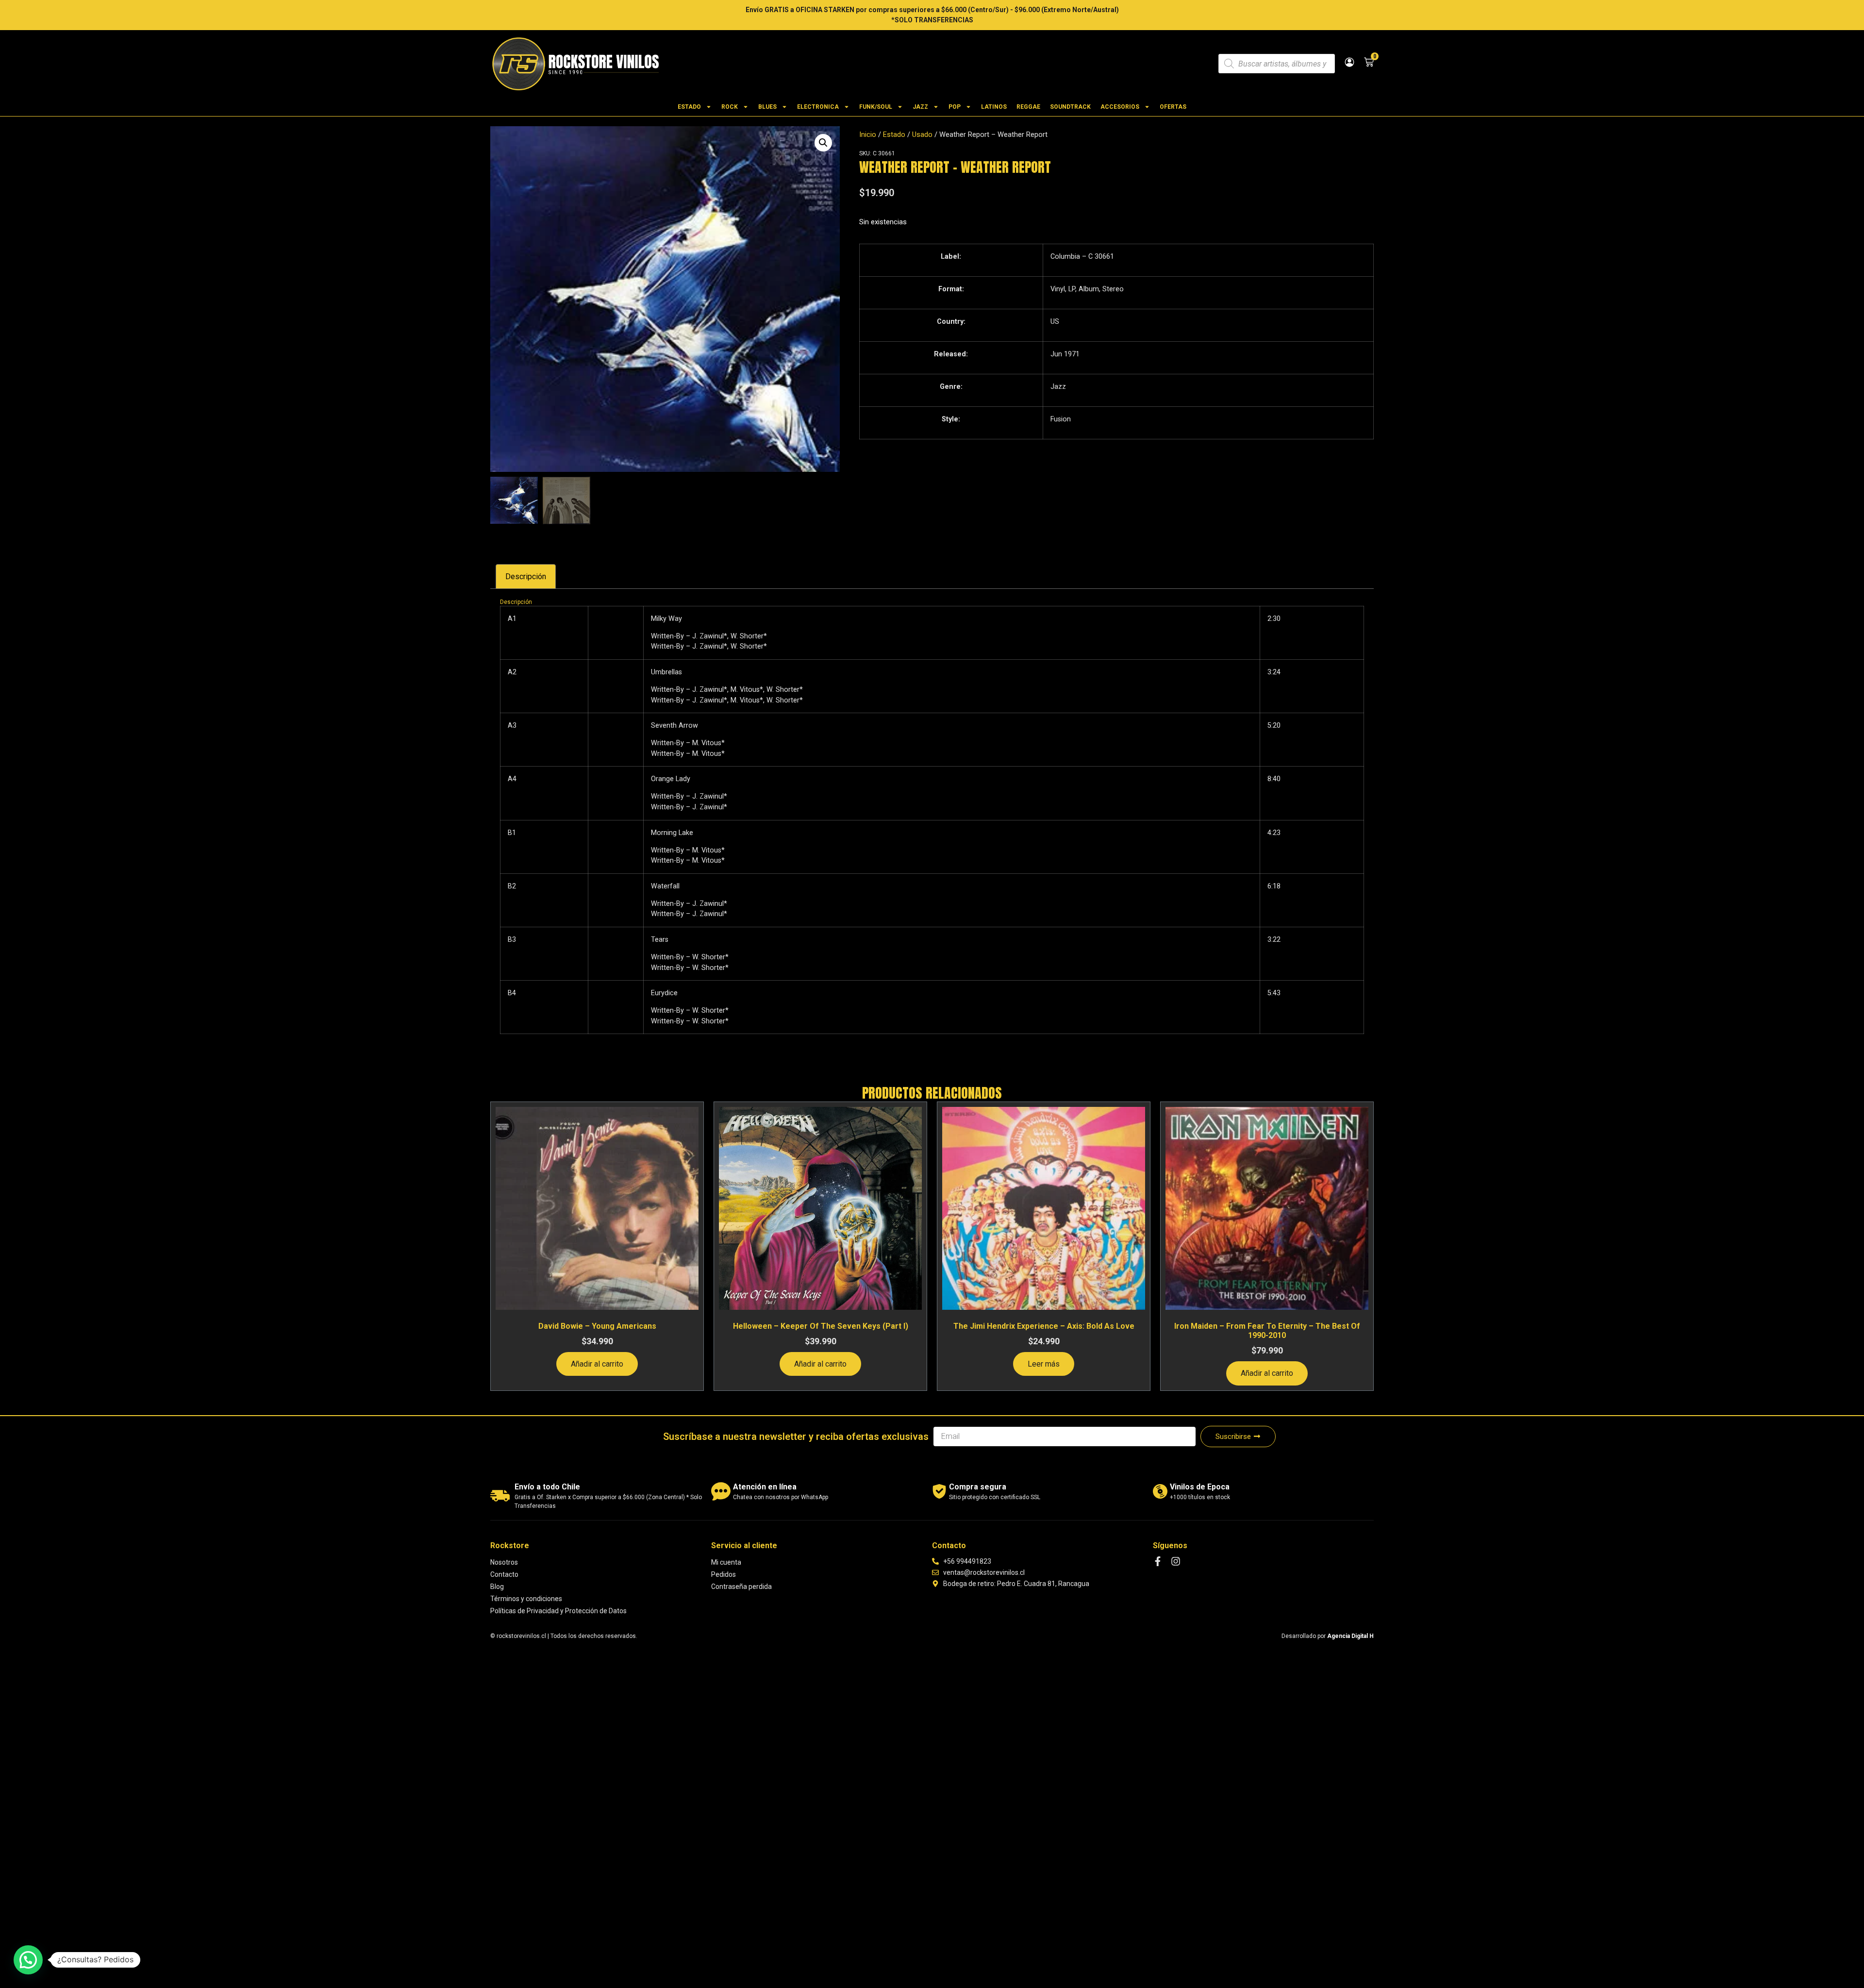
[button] (823, 143)
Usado (922, 134)
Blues (767, 107)
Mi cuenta (726, 1562)
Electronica (818, 107)
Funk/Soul (876, 107)
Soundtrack (1070, 107)
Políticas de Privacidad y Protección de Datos (558, 1611)
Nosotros (504, 1562)
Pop (955, 107)
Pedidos (724, 1574)
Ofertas (1173, 107)
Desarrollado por (1328, 1636)
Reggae (1028, 107)
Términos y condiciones (526, 1599)
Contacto (504, 1574)
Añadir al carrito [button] (597, 1364)
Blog (497, 1587)
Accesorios (1120, 107)
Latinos (994, 107)
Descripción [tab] (526, 576)
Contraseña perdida (741, 1587)
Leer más (1044, 1364)
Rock (730, 107)
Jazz (920, 107)
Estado (689, 107)
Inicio (868, 134)
